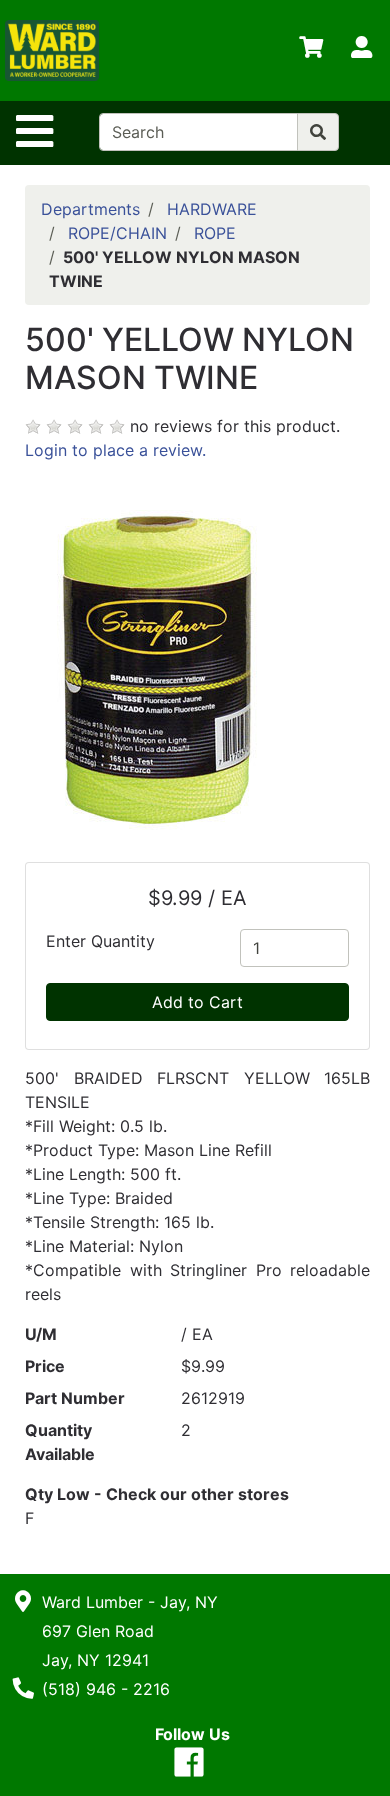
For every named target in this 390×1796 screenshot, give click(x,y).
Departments (90, 209)
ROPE (215, 233)
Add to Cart (197, 1002)
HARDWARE (212, 209)
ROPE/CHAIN (117, 233)
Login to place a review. (115, 450)
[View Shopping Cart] (311, 51)
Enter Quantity (100, 941)
